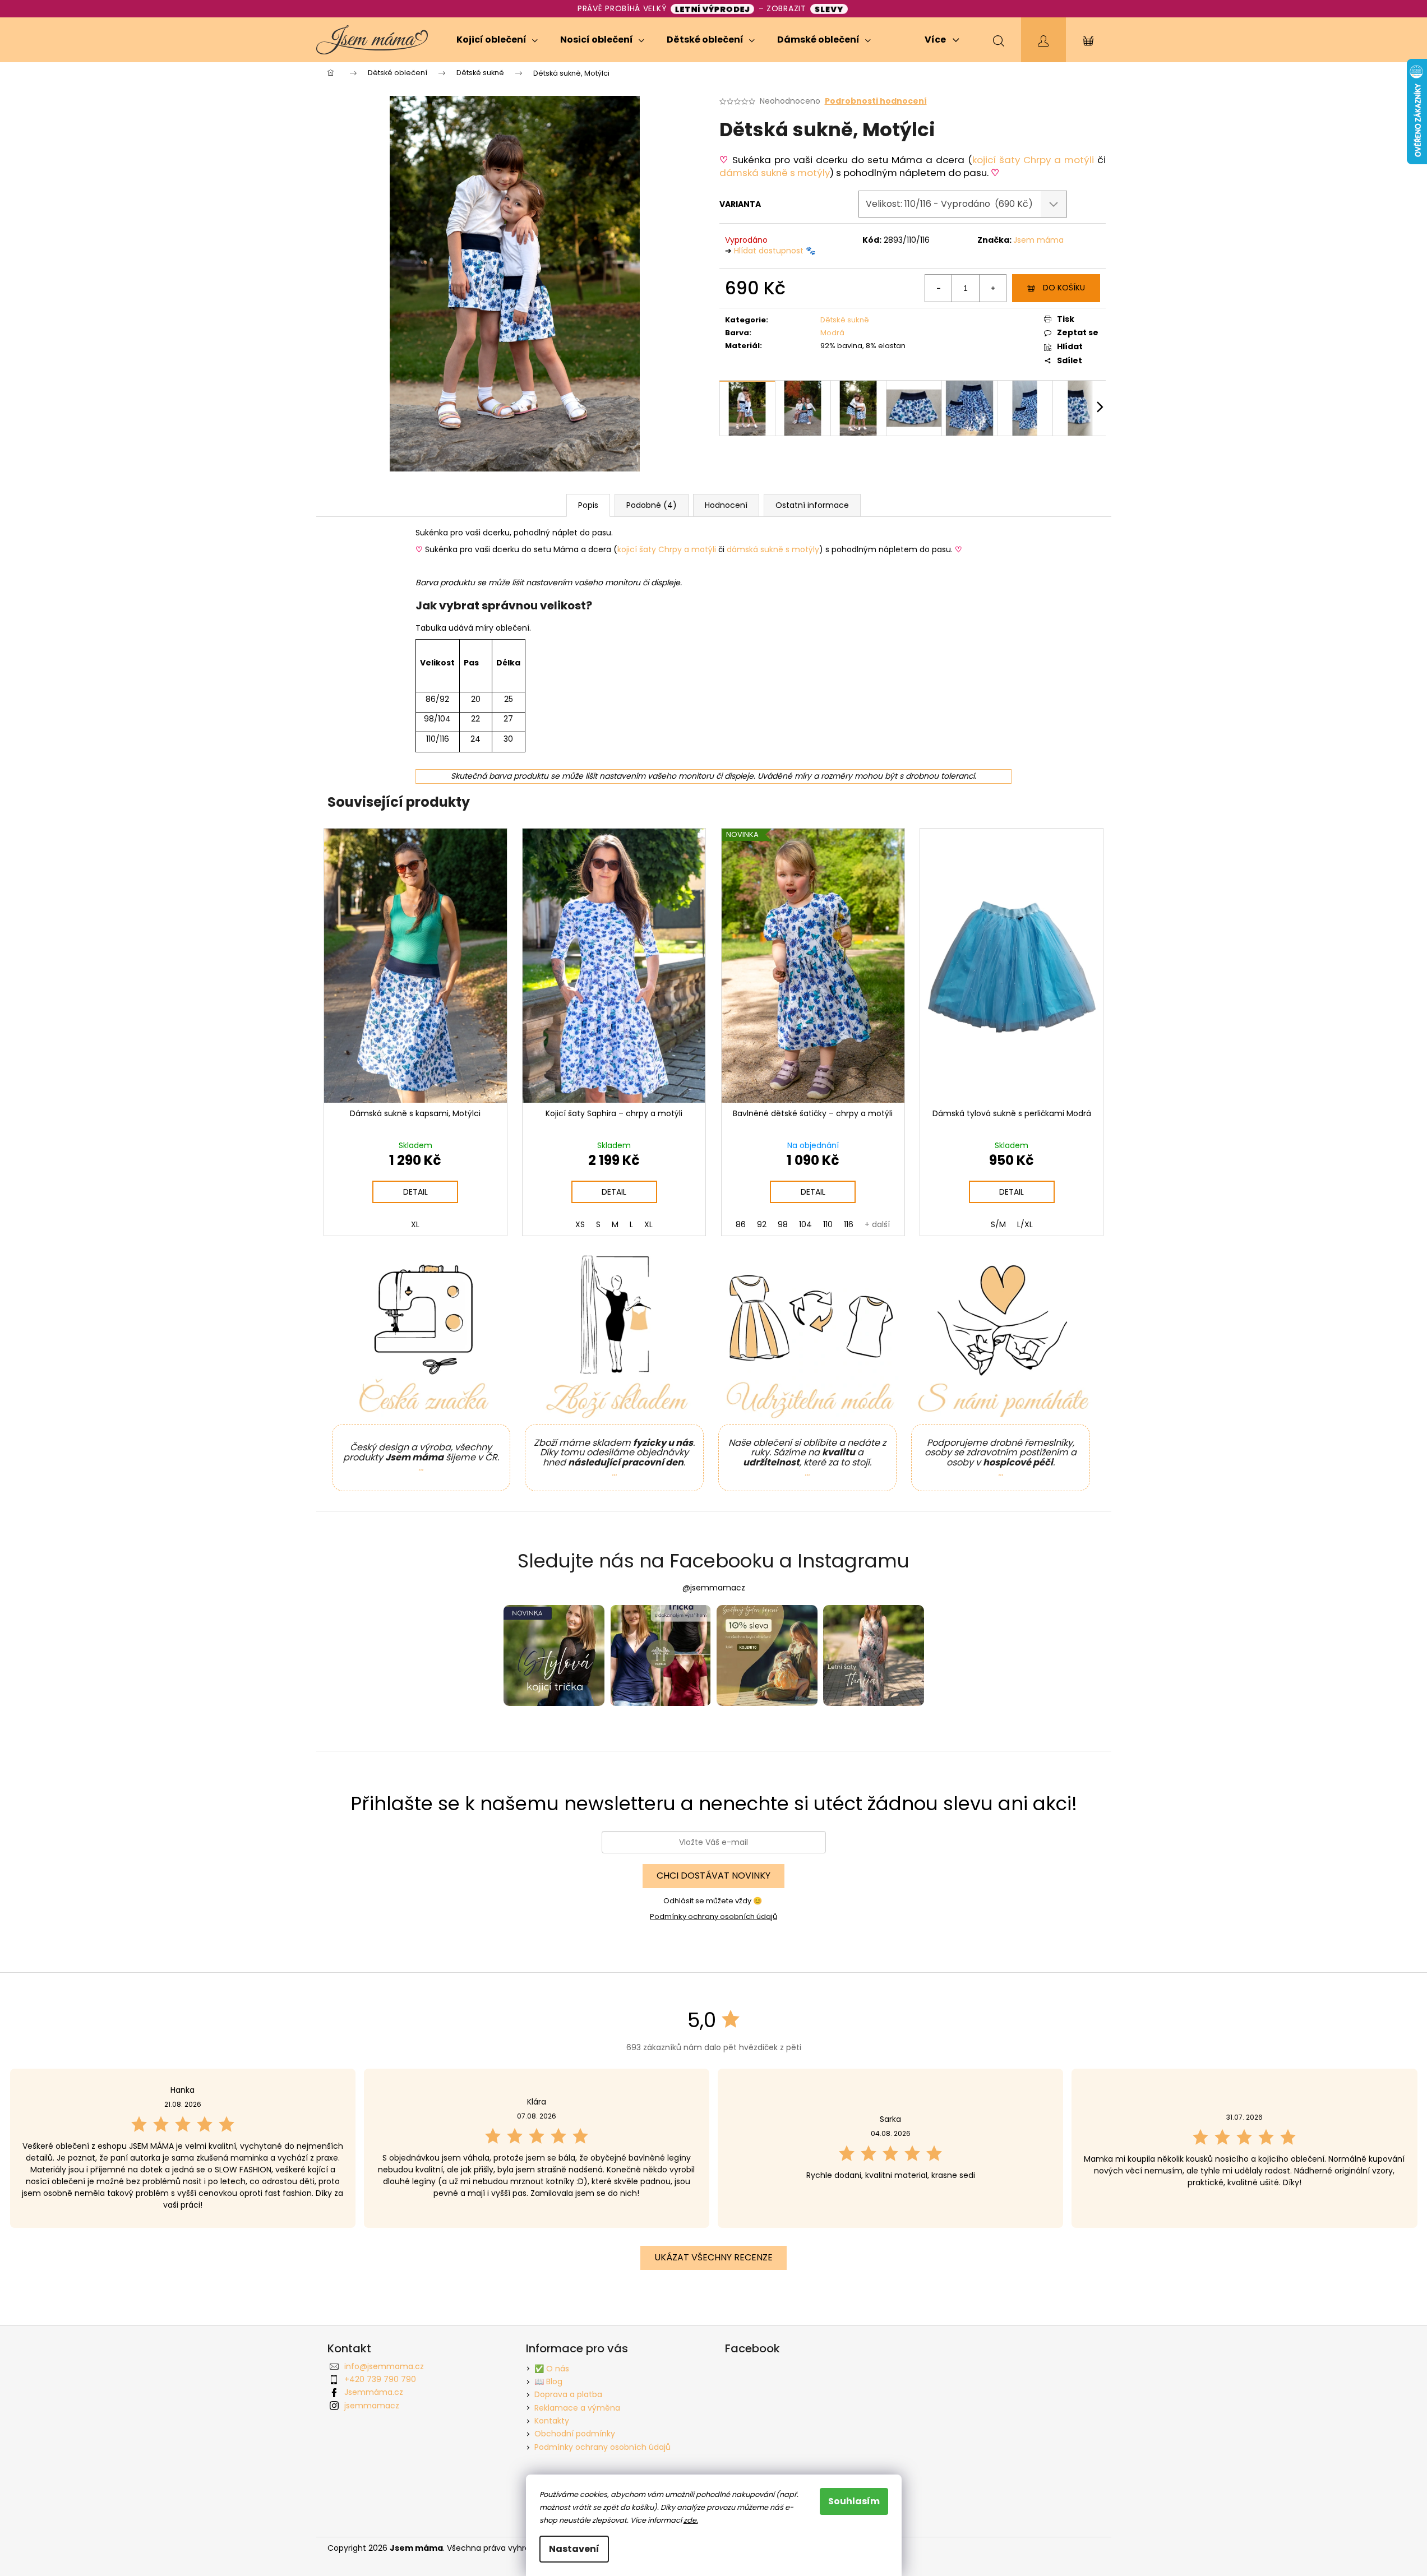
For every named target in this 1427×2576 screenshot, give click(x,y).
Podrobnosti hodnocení (876, 101)
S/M (998, 1224)
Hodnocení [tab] (726, 505)
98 (783, 1224)
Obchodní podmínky (575, 2434)
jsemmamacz (372, 2406)
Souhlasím (854, 2501)
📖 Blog (548, 2381)
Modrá (832, 333)
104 (805, 1224)
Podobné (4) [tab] (652, 505)
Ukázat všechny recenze (713, 2257)
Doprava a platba (568, 2394)
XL (415, 1224)
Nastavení (574, 2549)
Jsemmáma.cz (374, 2392)
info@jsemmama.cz (384, 2366)
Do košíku (1064, 288)
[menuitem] (497, 40)
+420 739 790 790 (380, 2379)
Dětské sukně (845, 320)
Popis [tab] (588, 505)
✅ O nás (552, 2369)
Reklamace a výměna (577, 2408)
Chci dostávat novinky (713, 1876)
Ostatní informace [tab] (812, 505)
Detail (415, 1192)
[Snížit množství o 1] (939, 288)
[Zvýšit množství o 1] (992, 288)
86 (741, 1224)
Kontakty (552, 2421)
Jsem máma (1038, 240)
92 (762, 1224)
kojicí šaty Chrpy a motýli (1033, 160)
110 (828, 1224)
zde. (691, 2520)
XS (580, 1224)
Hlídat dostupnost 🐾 (775, 251)
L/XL (1025, 1224)
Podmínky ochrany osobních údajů (713, 1916)
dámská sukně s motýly (775, 173)
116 (849, 1224)
